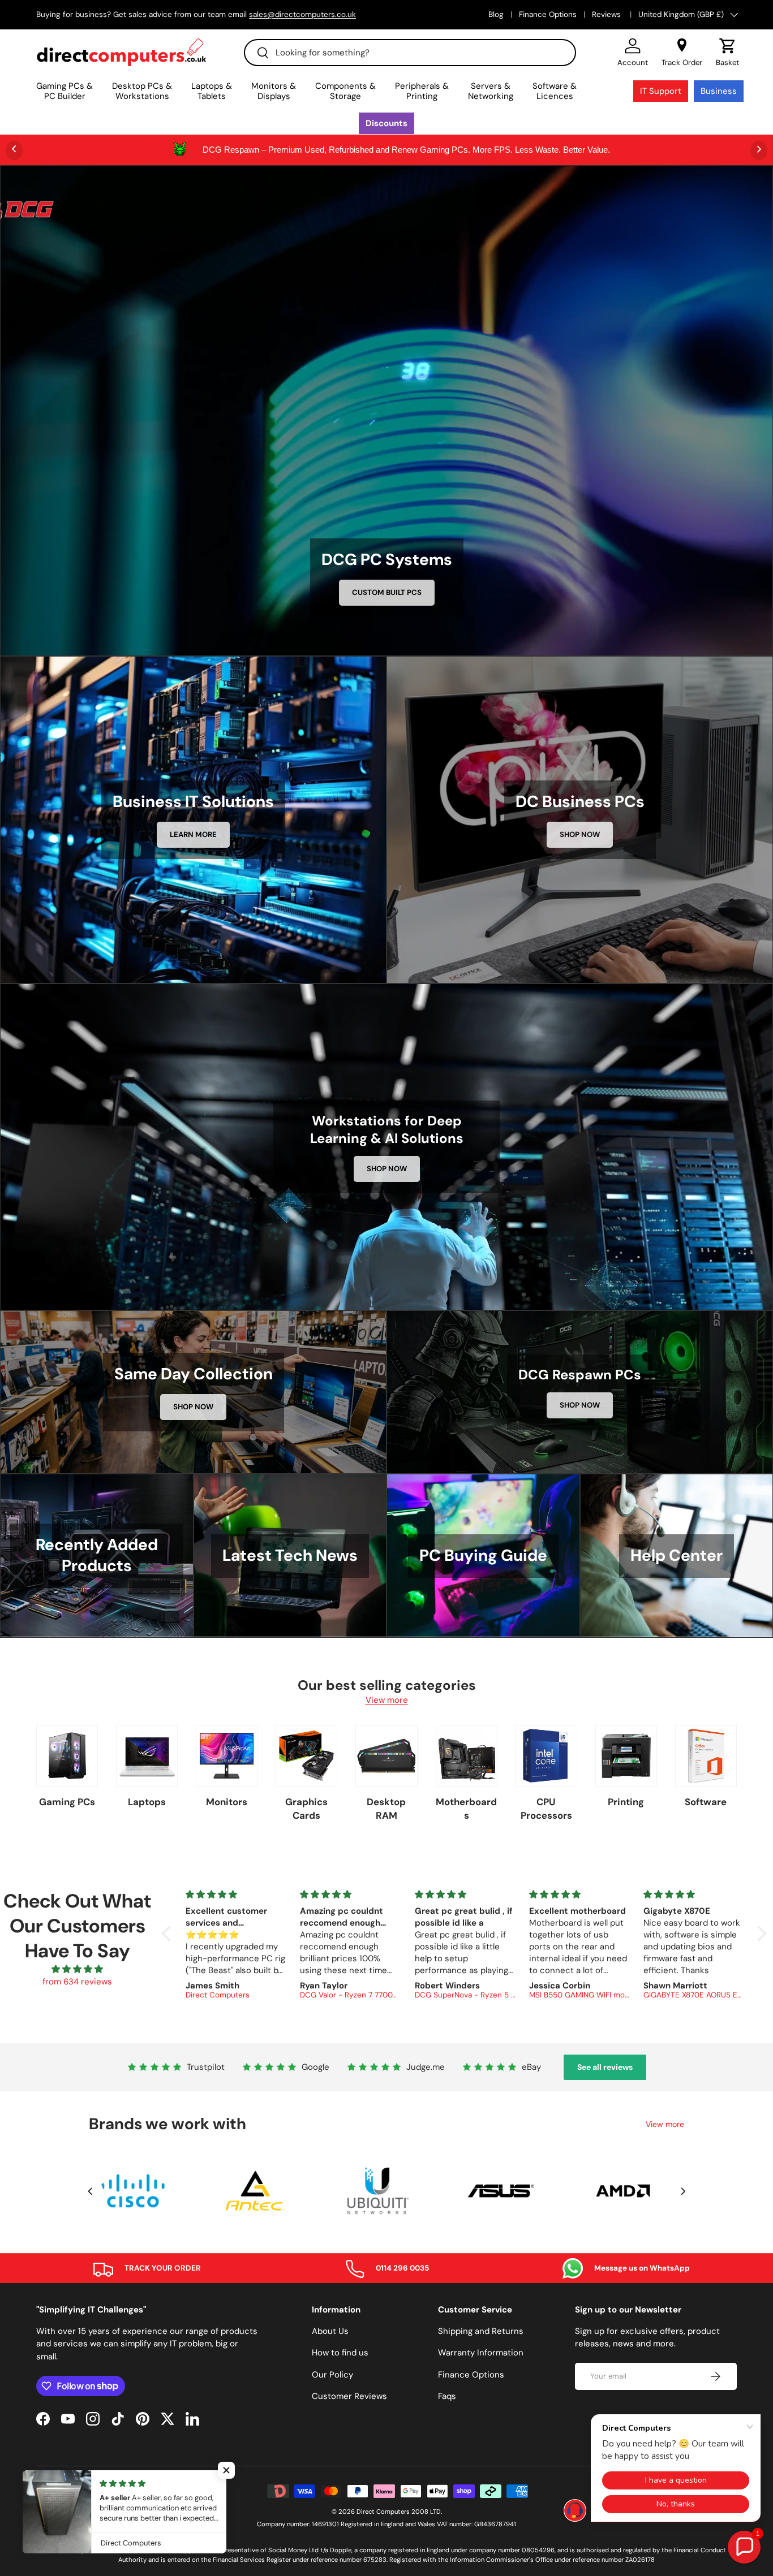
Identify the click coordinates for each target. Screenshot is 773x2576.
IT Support (661, 91)
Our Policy (332, 2375)
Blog (496, 14)
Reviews (607, 14)
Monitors (227, 1802)
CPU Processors (546, 1809)
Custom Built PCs (387, 592)
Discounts (386, 123)
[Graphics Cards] (306, 1756)
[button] (727, 53)
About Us (330, 2331)
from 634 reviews (77, 1982)
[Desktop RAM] (386, 1756)
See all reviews (605, 2067)
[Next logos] (683, 2191)
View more (387, 1700)
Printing (626, 1802)
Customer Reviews (349, 2396)
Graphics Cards (306, 1809)
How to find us (340, 2353)
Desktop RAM (386, 1809)
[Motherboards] (467, 1756)
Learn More (193, 834)
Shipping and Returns (481, 2331)
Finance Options (548, 14)
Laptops (147, 1802)
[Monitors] (227, 1756)
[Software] (706, 1756)
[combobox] (410, 53)
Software (706, 1802)
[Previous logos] (90, 2191)
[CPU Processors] (546, 1756)
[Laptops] (147, 1756)
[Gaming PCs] (67, 1756)
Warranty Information (481, 2353)
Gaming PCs (67, 1802)
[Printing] (626, 1756)
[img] (77, 1969)
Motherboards (466, 1809)
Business (719, 91)
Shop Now (580, 834)
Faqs (447, 2396)
